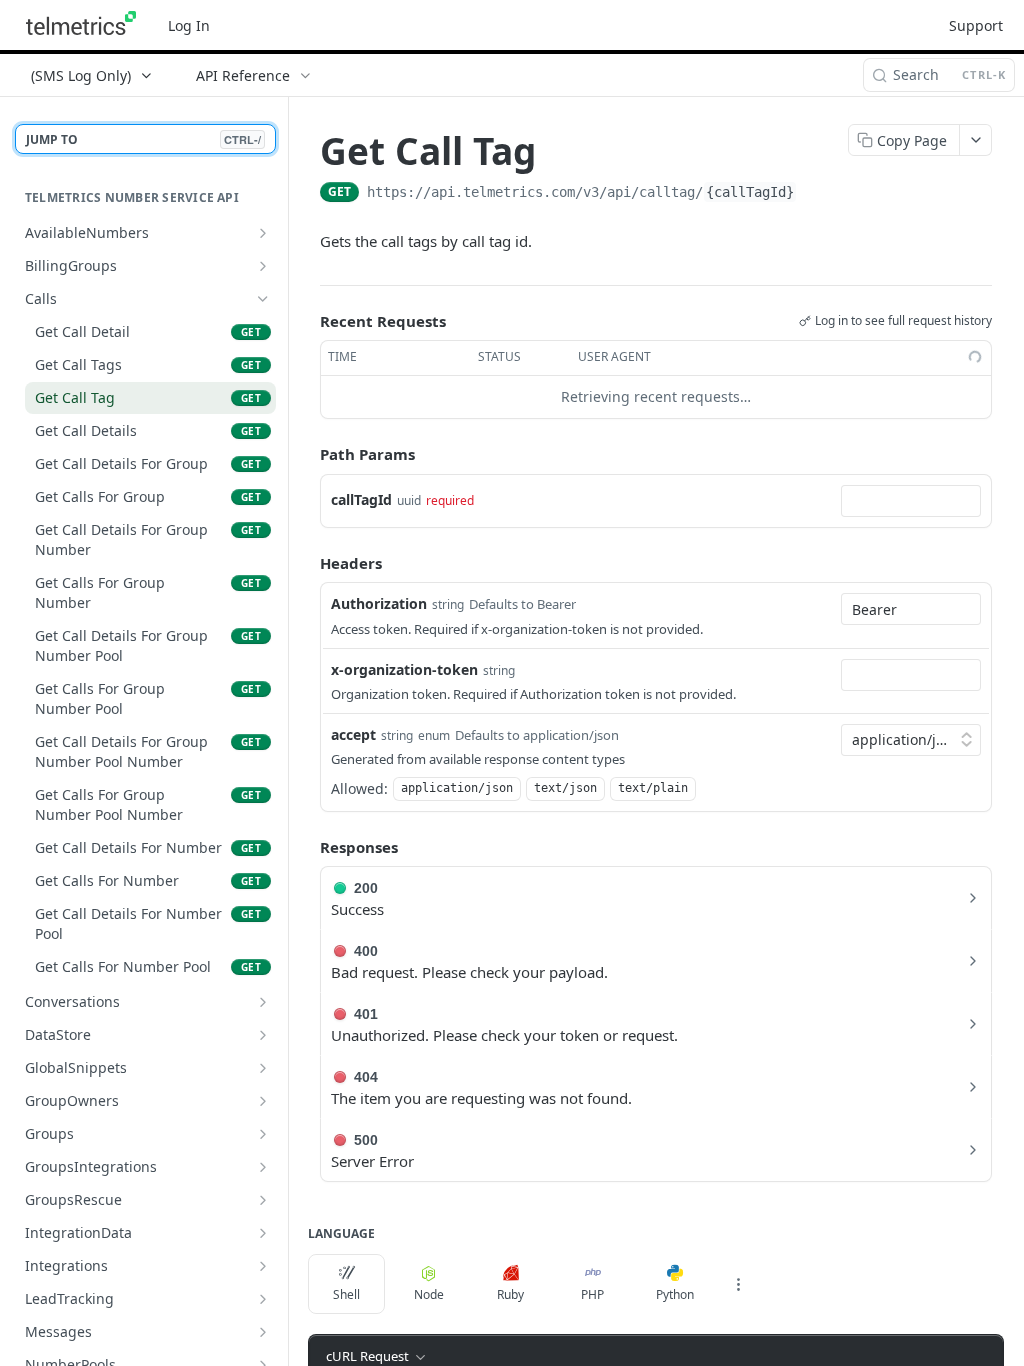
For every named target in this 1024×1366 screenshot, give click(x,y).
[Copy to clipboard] (817, 194)
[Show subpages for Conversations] (263, 1002)
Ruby (510, 1294)
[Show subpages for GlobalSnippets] (263, 1068)
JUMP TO (143, 139)
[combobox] (911, 501)
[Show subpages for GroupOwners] (263, 1101)
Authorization (379, 603)
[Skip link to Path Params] (306, 454)
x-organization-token (404, 669)
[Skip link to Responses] (306, 847)
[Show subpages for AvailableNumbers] (263, 233)
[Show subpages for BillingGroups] (263, 266)
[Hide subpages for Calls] (263, 299)
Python (675, 1294)
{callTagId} (750, 192)
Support (976, 25)
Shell (346, 1294)
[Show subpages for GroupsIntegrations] (263, 1167)
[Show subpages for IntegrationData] (263, 1233)
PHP (592, 1294)
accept (353, 734)
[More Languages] (738, 1284)
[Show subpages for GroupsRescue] (263, 1200)
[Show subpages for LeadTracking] (263, 1299)
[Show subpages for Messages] (263, 1332)
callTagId (361, 499)
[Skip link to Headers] (306, 563)
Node (429, 1294)
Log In (189, 25)
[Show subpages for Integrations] (263, 1266)
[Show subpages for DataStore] (263, 1035)
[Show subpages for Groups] (263, 1134)
